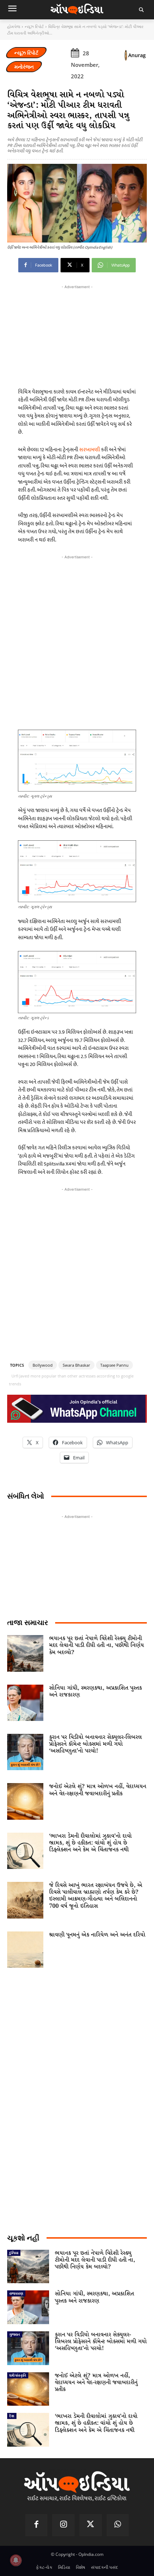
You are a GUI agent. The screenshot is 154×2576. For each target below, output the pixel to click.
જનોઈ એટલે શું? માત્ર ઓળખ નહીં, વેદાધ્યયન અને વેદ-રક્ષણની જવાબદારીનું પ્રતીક (98, 1790)
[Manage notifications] (16, 2560)
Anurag (137, 55)
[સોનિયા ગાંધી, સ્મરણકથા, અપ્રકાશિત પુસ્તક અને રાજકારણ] (25, 1703)
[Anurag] (126, 55)
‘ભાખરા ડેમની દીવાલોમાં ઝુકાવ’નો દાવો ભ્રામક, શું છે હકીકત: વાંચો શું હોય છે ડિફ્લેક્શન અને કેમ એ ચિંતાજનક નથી (90, 1843)
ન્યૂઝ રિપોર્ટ (34, 26)
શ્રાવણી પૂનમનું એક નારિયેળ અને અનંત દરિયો (97, 1935)
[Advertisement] (77, 641)
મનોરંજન (24, 67)
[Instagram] (63, 2525)
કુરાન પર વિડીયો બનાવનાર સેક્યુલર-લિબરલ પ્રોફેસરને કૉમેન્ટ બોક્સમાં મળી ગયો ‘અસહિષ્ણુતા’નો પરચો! (95, 1744)
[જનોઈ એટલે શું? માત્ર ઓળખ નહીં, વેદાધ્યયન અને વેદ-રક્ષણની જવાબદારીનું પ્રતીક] (25, 1801)
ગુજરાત (15, 2334)
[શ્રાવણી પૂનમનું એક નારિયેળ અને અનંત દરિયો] (25, 1950)
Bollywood (43, 1365)
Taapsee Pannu (114, 1365)
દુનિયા (14, 2253)
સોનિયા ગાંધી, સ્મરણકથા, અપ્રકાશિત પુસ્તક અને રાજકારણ (95, 1691)
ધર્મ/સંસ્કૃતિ (18, 2375)
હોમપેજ (14, 26)
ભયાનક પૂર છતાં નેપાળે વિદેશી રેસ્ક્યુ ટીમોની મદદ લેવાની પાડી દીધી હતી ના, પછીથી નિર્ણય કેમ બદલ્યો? (97, 1645)
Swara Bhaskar (76, 1365)
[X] (91, 2525)
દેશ (12, 2416)
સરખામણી (90, 450)
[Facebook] (37, 2525)
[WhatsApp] (118, 2525)
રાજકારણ (16, 2293)
